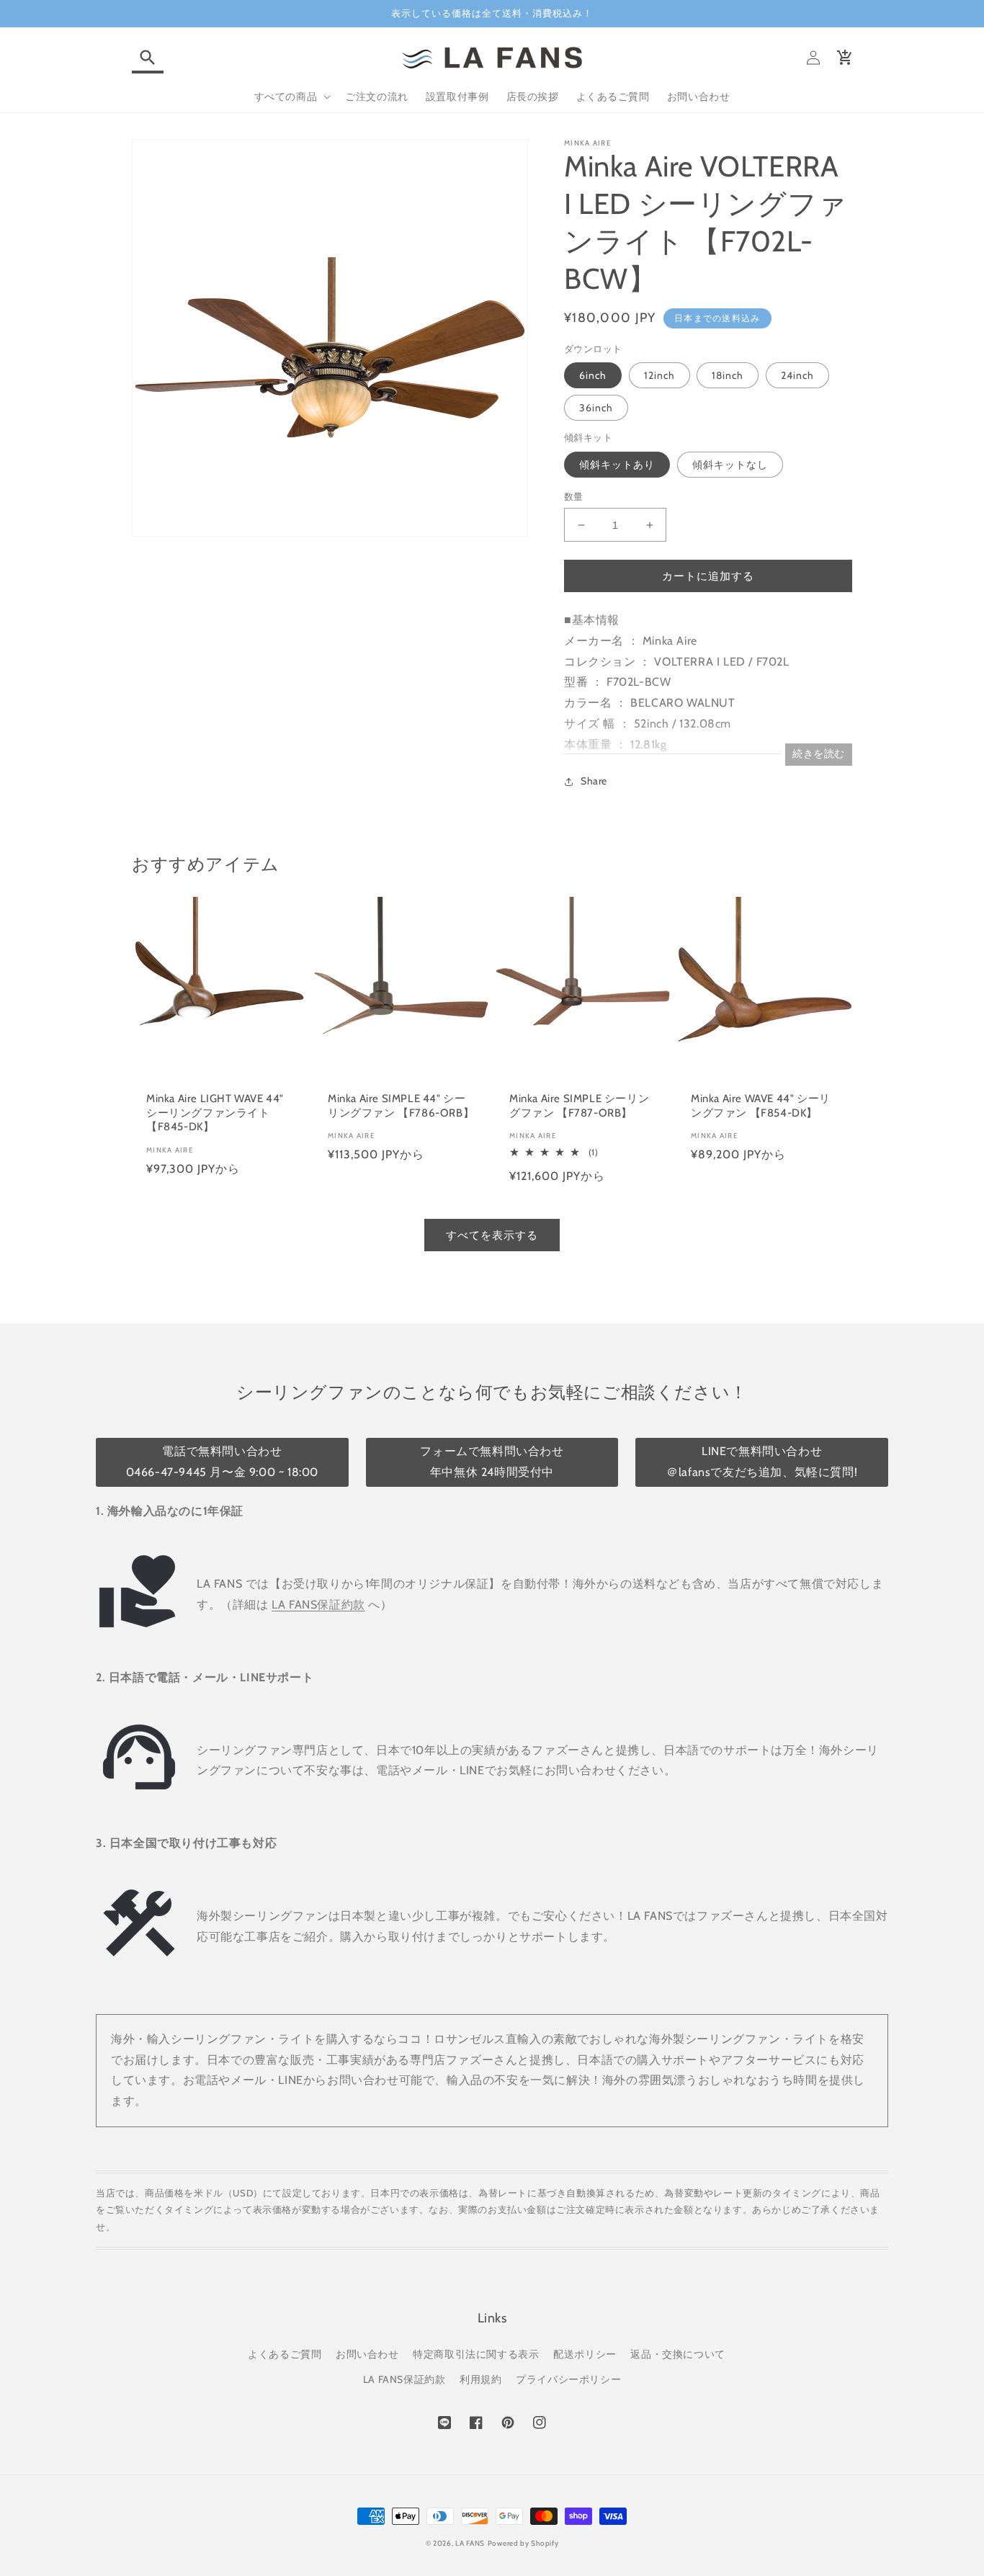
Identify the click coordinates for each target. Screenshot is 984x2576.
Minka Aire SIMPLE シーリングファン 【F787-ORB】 (579, 1106)
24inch (797, 375)
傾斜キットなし (730, 465)
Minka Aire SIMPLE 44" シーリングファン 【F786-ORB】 (401, 1106)
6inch (593, 375)
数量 (574, 496)
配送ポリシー (585, 2354)
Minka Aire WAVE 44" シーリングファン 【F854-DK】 (761, 1106)
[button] (148, 58)
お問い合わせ (367, 2354)
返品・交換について (677, 2354)
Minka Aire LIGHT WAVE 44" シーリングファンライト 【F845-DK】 (215, 1113)
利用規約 (480, 2379)
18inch (728, 375)
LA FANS (470, 2543)
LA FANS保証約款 (318, 1605)
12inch (659, 375)
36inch (596, 408)
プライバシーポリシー (568, 2379)
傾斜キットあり (617, 465)
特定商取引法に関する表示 (476, 2354)
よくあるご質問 (285, 2354)
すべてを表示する (492, 1235)
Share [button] (594, 781)
